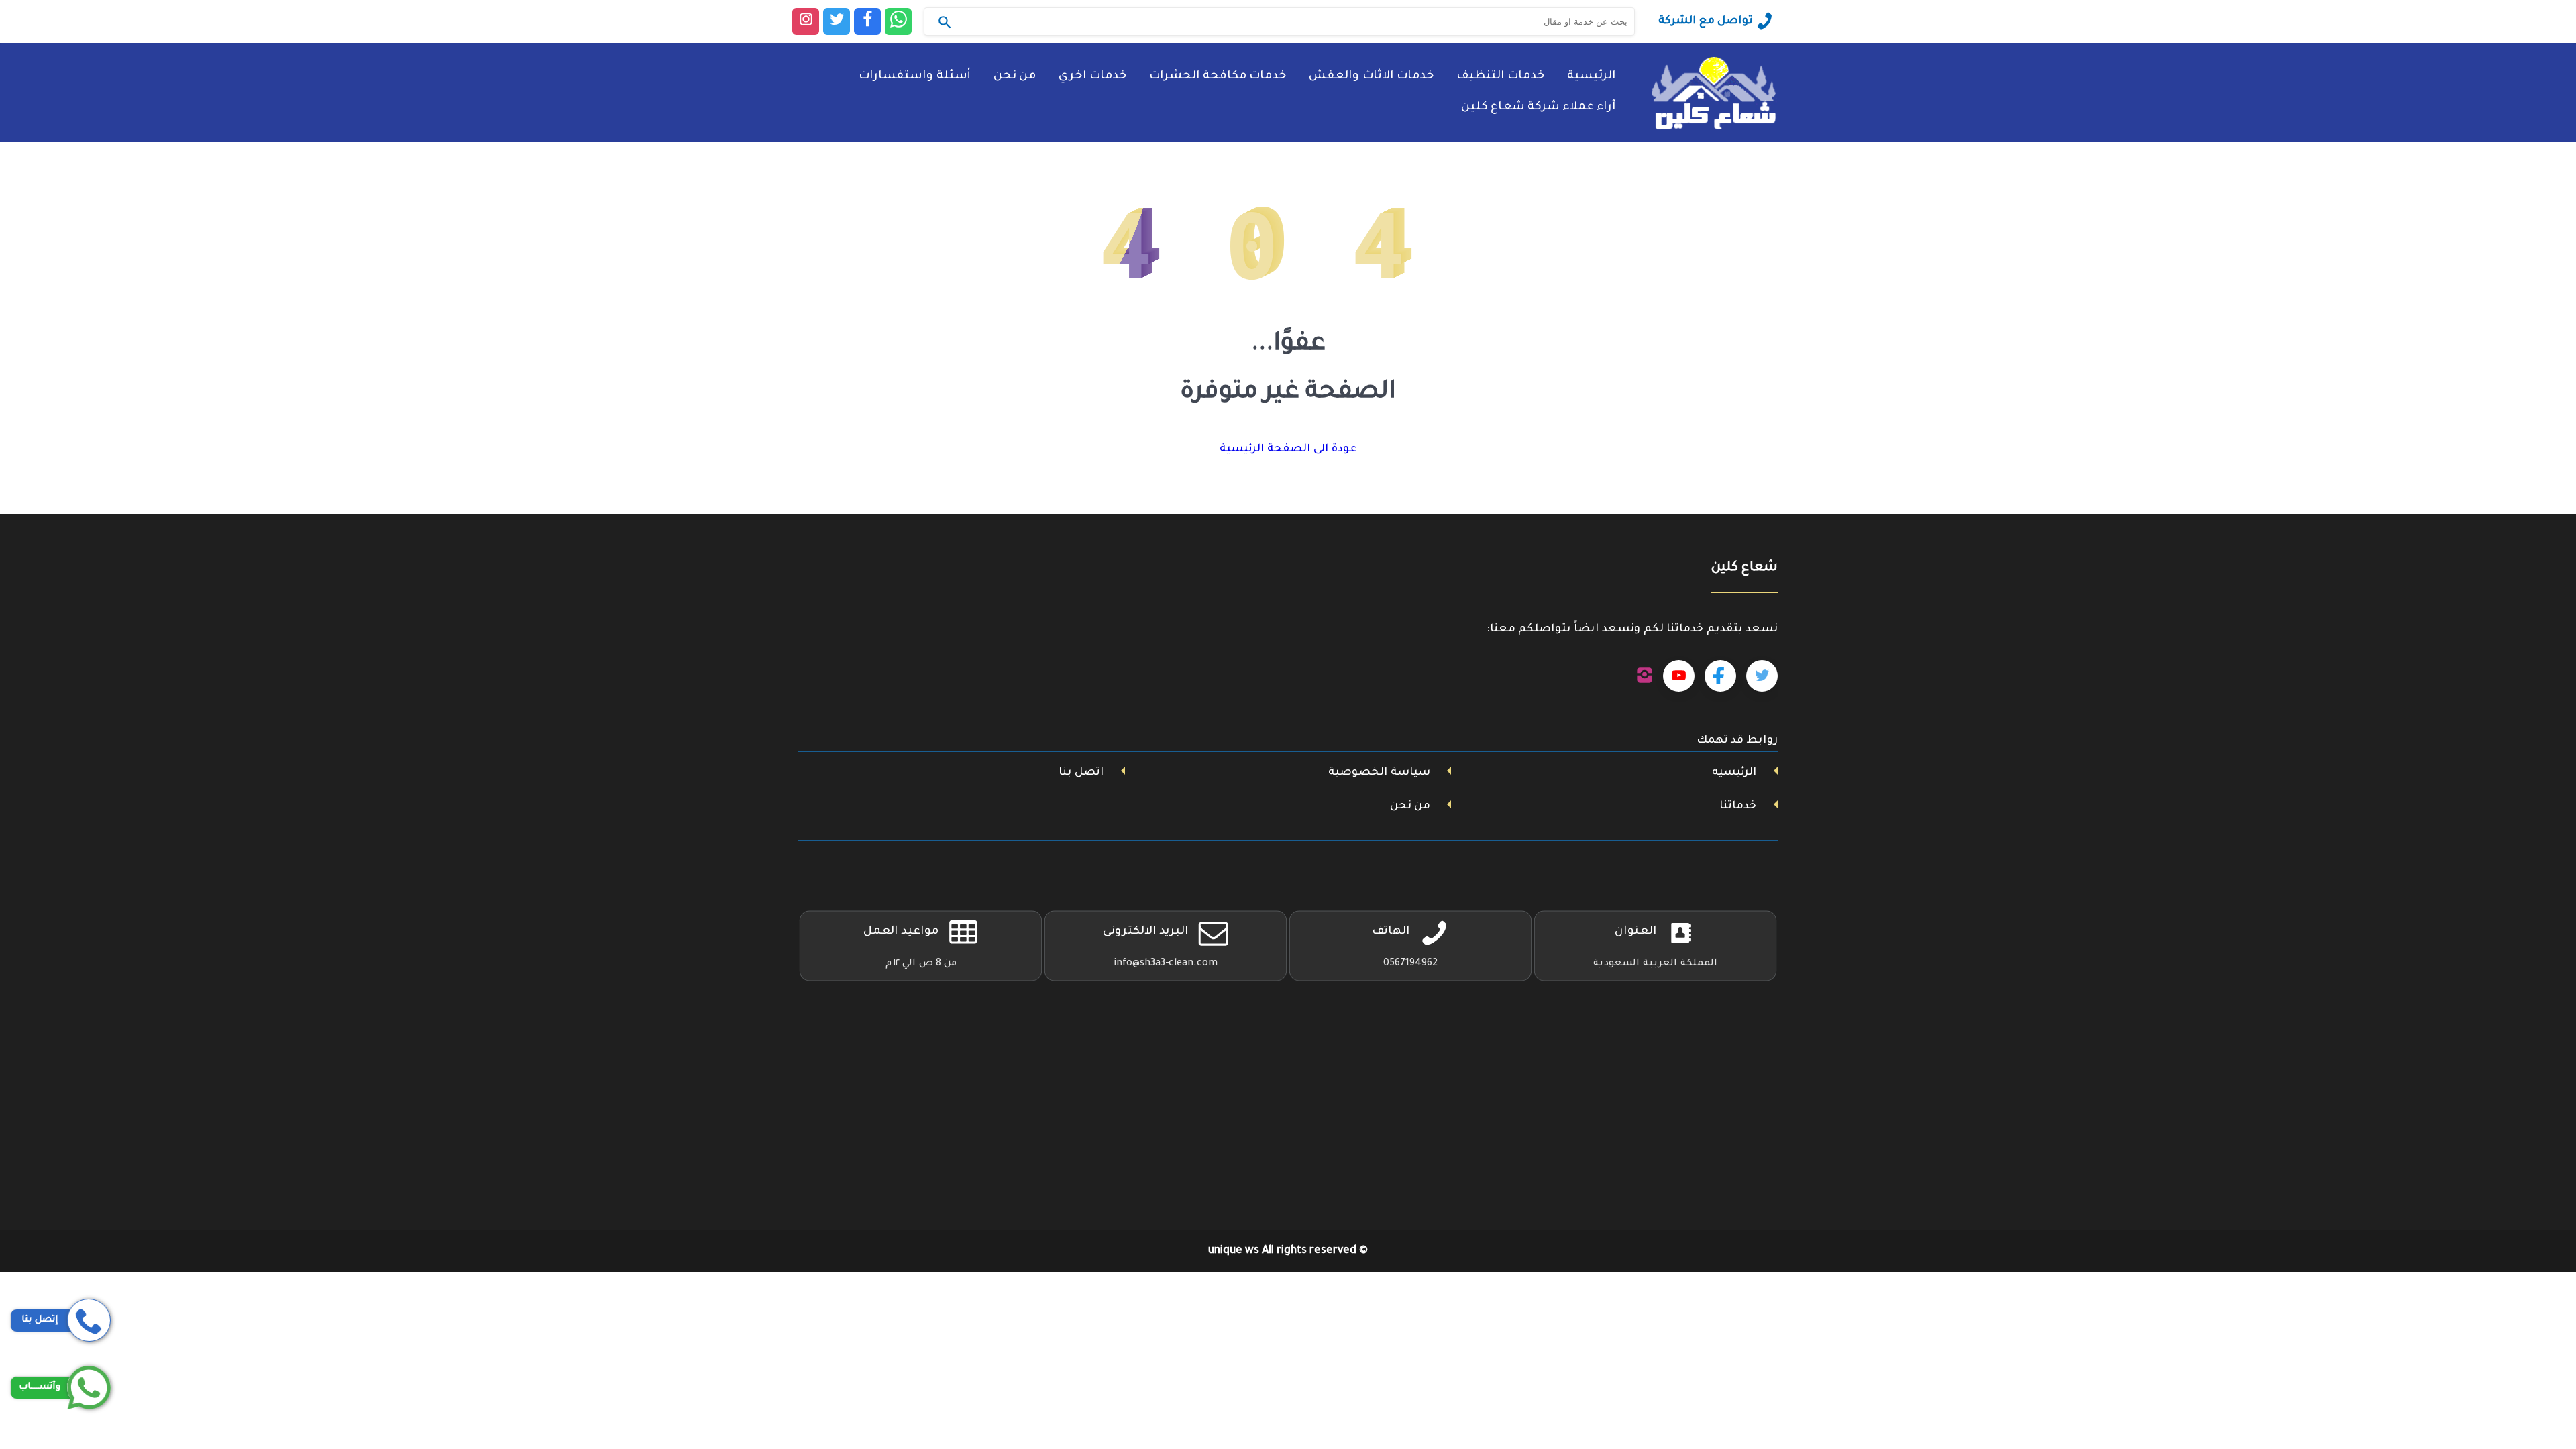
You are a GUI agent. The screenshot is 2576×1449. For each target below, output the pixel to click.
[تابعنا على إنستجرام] (1645, 676)
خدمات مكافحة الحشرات (1218, 77)
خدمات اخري (1092, 77)
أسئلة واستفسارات (915, 77)
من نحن (1015, 77)
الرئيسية (1591, 77)
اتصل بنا (1081, 773)
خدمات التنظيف (1500, 77)
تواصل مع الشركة (1706, 21)
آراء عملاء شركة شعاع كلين (1538, 108)
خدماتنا (1738, 806)
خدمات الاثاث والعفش (1371, 77)
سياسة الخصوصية (1379, 773)
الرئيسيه (1734, 773)
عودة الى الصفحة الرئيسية (1288, 449)
